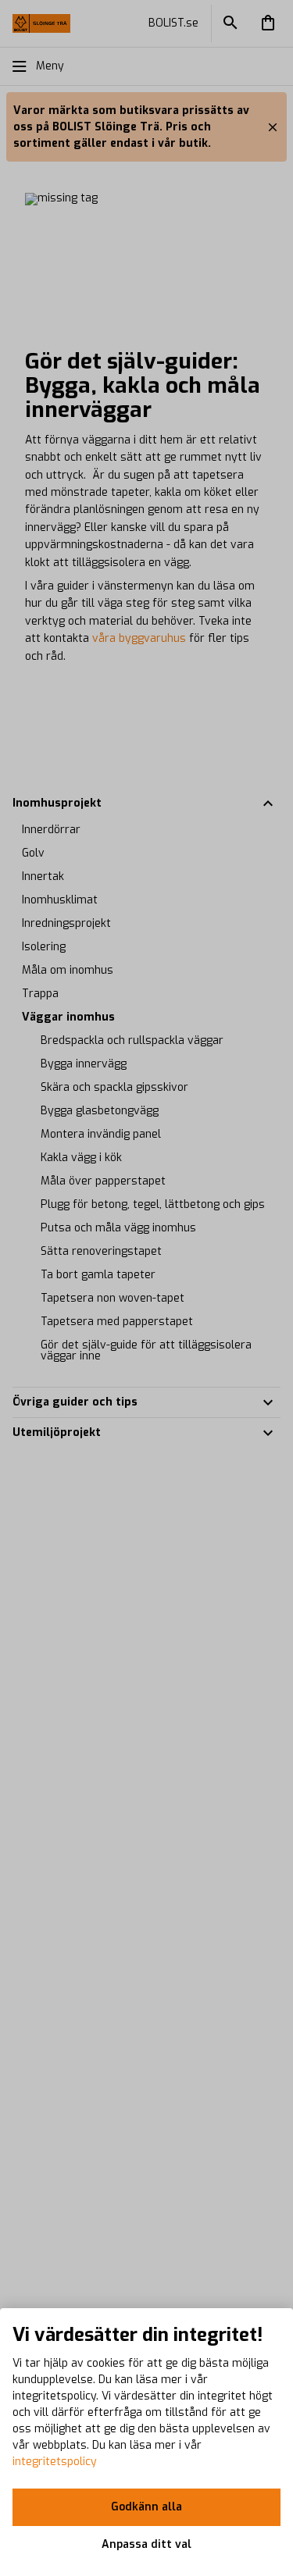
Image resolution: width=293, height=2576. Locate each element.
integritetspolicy (55, 2462)
